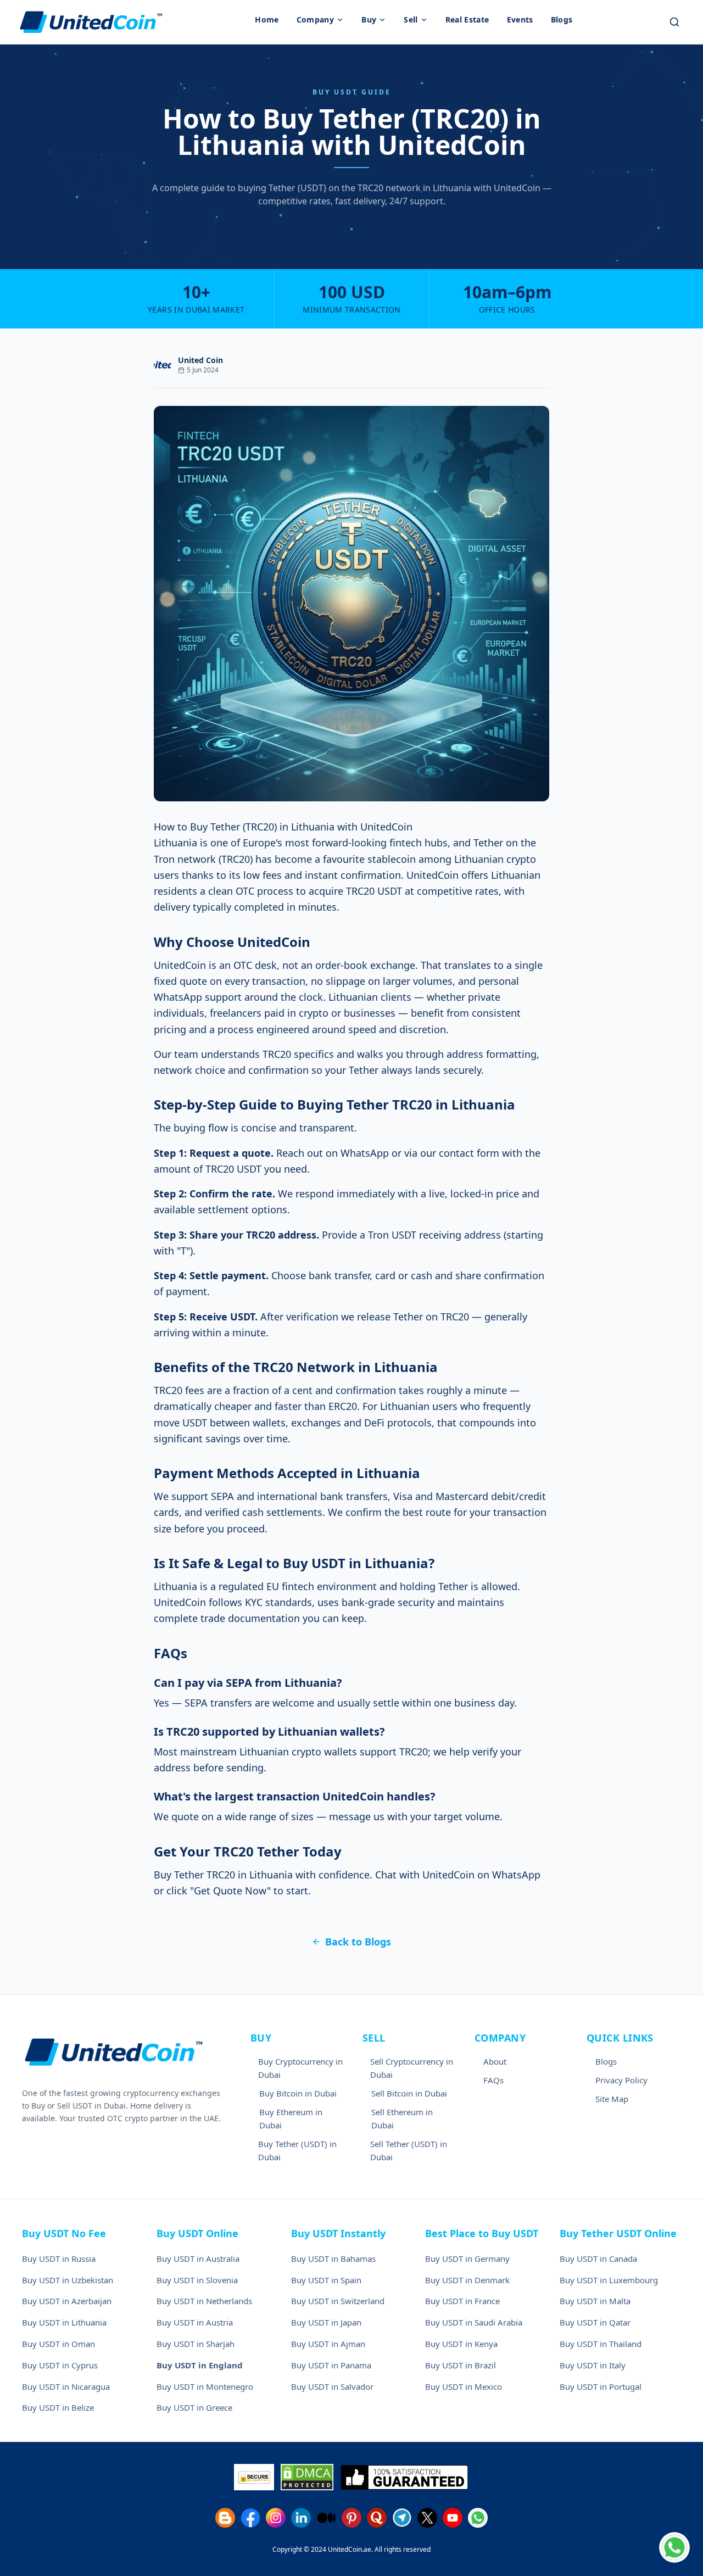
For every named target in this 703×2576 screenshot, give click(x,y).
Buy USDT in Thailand (601, 2344)
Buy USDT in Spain (326, 2280)
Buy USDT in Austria (195, 2322)
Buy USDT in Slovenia (197, 2280)
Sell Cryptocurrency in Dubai (412, 2068)
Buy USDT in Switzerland (338, 2301)
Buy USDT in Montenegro (205, 2387)
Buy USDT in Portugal (601, 2387)
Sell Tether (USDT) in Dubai (409, 2150)
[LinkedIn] (301, 2518)
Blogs (606, 2061)
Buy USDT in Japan (326, 2322)
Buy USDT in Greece (194, 2407)
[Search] (674, 22)
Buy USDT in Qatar (595, 2322)
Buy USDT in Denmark (467, 2280)
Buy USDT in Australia (198, 2259)
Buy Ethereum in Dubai (291, 2118)
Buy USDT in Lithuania (64, 2322)
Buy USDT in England (200, 2365)
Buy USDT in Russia (59, 2259)
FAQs (493, 2080)
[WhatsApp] (478, 2518)
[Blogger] (225, 2518)
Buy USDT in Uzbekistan (68, 2280)
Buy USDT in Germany (467, 2259)
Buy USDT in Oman (58, 2344)
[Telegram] (402, 2518)
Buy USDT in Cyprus (60, 2365)
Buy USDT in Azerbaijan (67, 2301)
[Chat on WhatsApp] (674, 2547)
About (495, 2061)
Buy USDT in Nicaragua (66, 2387)
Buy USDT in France (462, 2301)
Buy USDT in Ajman (328, 2344)
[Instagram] (276, 2518)
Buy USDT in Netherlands (204, 2301)
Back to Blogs (358, 1942)
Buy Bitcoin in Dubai (298, 2093)
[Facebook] (250, 2518)
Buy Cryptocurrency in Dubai (300, 2068)
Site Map (612, 2099)
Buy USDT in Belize (58, 2407)
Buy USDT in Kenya (461, 2344)
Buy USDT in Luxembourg (609, 2280)
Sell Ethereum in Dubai (402, 2118)
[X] (427, 2518)
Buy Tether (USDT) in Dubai (297, 2150)
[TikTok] (326, 2518)
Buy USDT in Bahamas (333, 2259)
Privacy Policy (621, 2080)
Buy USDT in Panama (331, 2365)
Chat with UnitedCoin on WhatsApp (458, 1875)
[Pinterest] (351, 2518)
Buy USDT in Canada (598, 2259)
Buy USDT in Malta (595, 2301)
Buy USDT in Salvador (332, 2387)
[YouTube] (453, 2518)
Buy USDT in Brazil (461, 2365)
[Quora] (377, 2518)
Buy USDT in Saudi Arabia (474, 2322)
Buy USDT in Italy (593, 2365)
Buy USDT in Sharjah (196, 2344)
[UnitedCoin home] (91, 22)
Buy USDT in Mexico (464, 2387)
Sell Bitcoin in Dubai (409, 2093)
